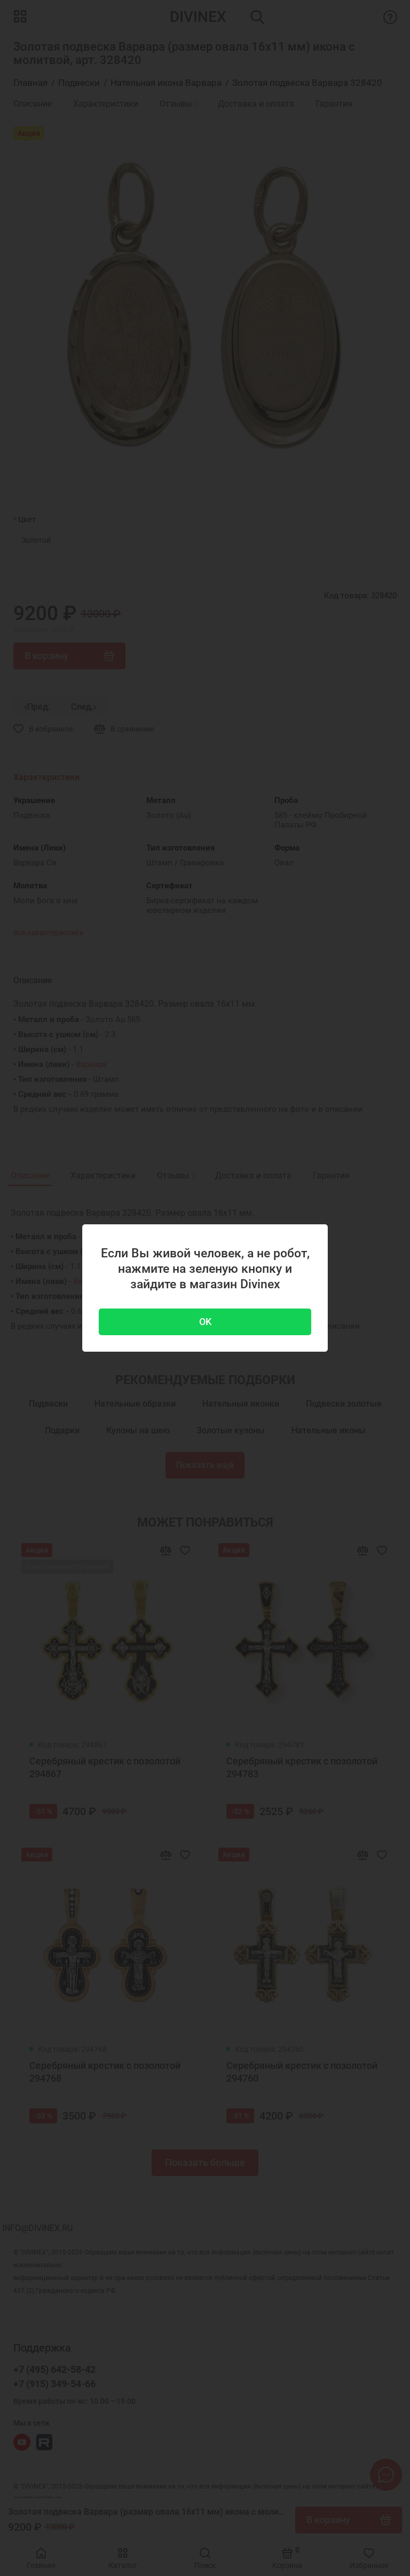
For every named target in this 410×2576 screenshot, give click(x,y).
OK (205, 1322)
